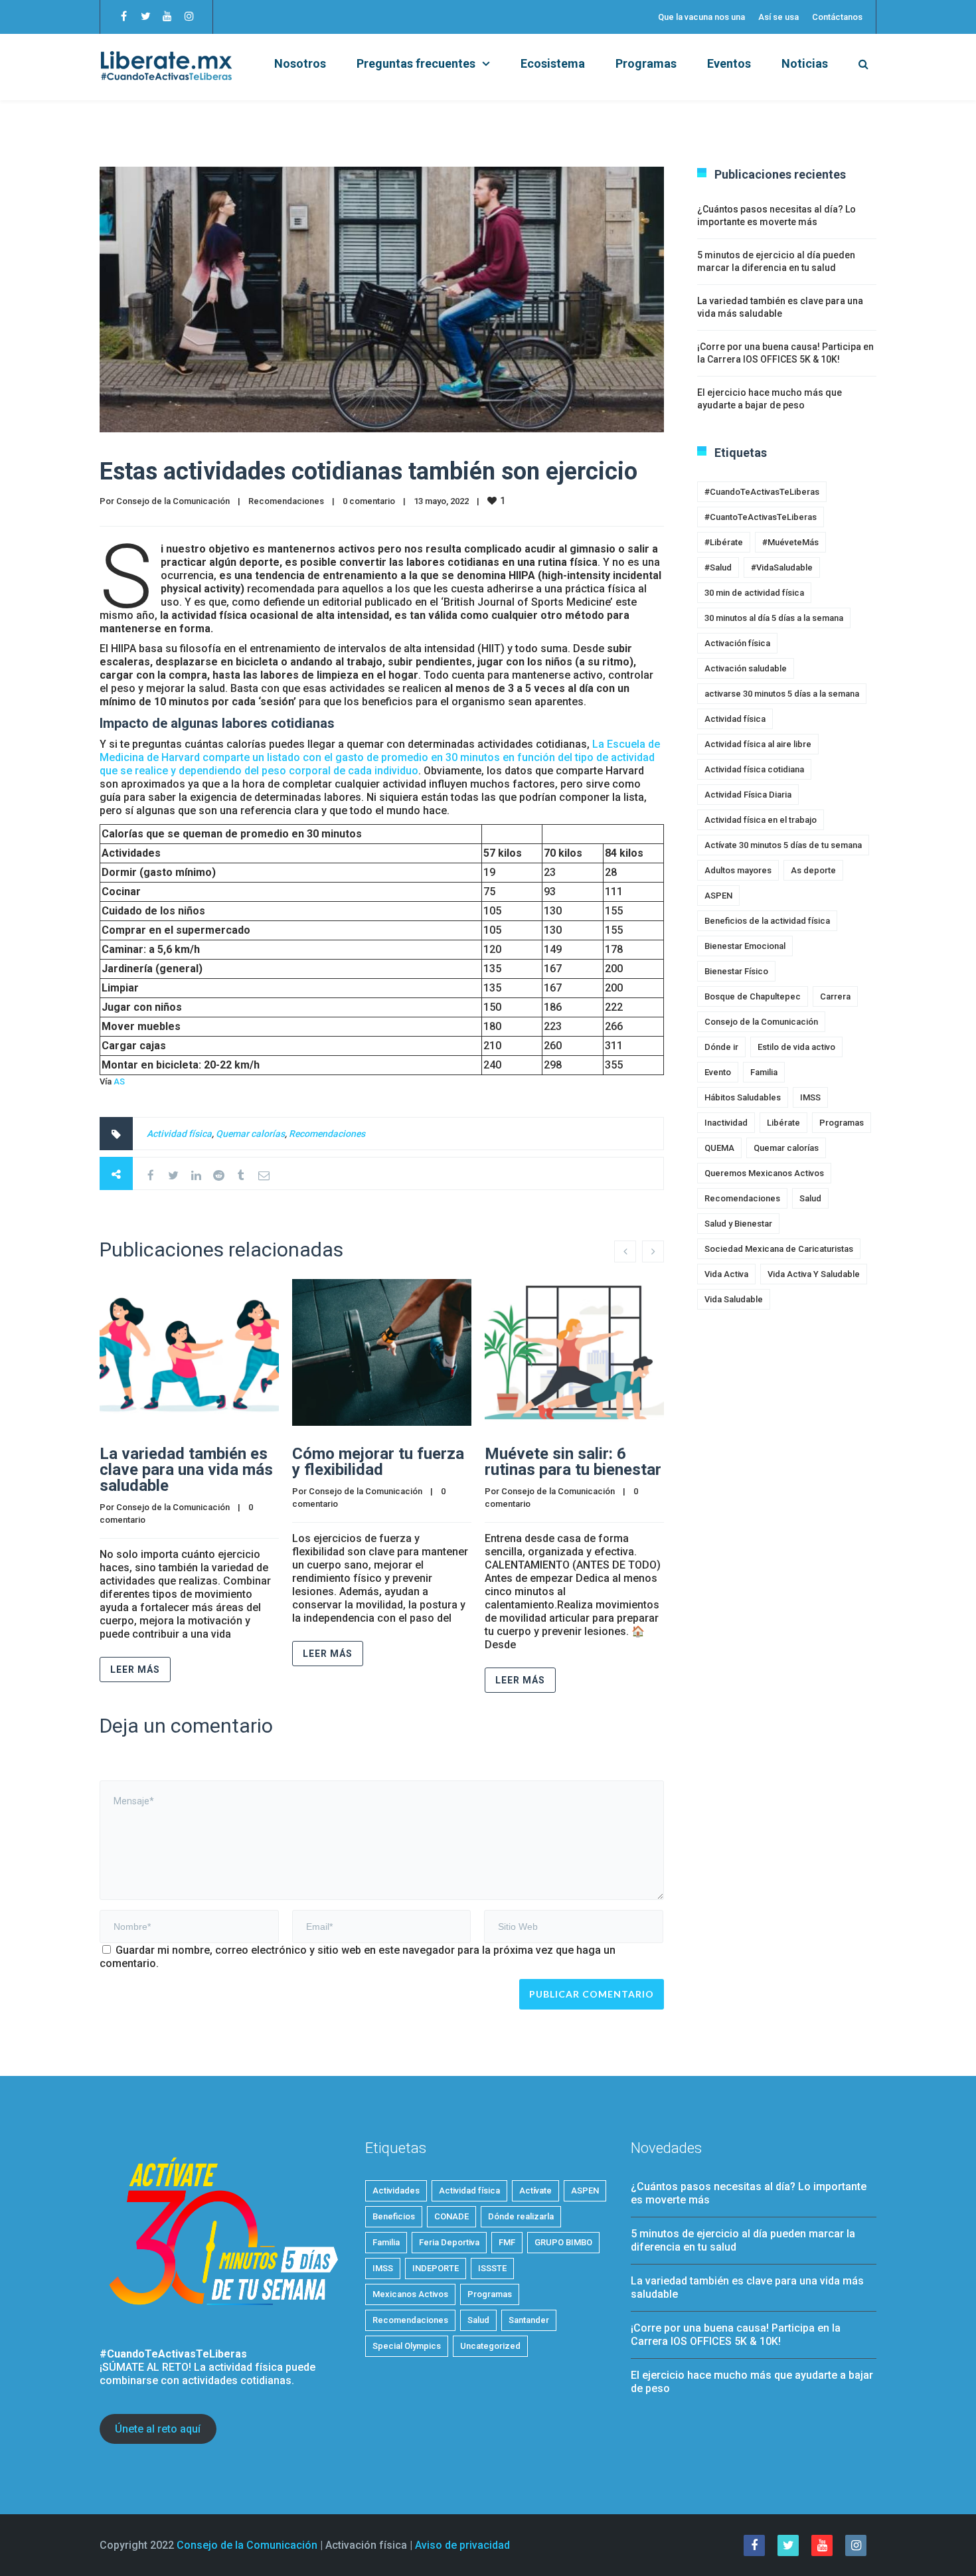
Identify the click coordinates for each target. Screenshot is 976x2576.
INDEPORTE (436, 2268)
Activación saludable (746, 668)
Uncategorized (490, 2346)
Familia (764, 1072)
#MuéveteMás (790, 542)
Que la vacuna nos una (701, 17)
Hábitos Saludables (743, 1097)
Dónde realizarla (521, 2216)
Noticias (805, 63)
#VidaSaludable (782, 567)
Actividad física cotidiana (754, 769)
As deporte (813, 870)
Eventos (729, 63)
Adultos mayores (738, 870)
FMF (507, 2242)
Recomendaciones (286, 501)
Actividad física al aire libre (758, 744)
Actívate (535, 2190)
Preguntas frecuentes (416, 63)
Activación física (737, 643)
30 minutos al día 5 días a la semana (774, 618)
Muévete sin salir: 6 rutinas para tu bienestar (573, 1462)
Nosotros (300, 63)
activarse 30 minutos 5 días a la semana (782, 694)
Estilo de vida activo (796, 1047)
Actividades (396, 2190)
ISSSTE (492, 2268)
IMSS (810, 1097)
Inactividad (726, 1123)
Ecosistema (553, 63)
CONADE (451, 2216)
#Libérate (724, 542)
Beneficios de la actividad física (767, 921)
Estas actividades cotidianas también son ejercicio (368, 472)
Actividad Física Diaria (748, 795)
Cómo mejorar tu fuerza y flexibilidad (378, 1462)
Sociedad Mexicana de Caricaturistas (779, 1249)
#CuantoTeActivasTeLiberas (761, 517)
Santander (529, 2320)
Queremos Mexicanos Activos (764, 1173)
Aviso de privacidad (462, 2545)
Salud (810, 1198)
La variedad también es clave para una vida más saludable (186, 1470)
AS (119, 1081)
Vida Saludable (734, 1299)
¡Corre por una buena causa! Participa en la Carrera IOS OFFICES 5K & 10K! (736, 2335)
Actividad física (179, 1134)
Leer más (135, 1670)
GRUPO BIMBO (563, 2242)
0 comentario (369, 501)
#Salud (718, 567)
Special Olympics (407, 2346)
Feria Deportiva (449, 2242)
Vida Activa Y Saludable (814, 1274)
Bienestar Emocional (745, 946)
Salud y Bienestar (738, 1224)
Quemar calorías (250, 1134)
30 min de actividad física (754, 593)
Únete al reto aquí (158, 2429)
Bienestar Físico (736, 971)
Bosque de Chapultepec (753, 996)
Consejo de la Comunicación (173, 501)
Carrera (835, 996)
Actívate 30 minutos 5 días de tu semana (783, 845)
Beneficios (394, 2216)
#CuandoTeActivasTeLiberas (762, 492)
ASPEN (718, 896)
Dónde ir (721, 1047)
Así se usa (778, 17)
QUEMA (719, 1148)
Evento (718, 1072)
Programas (646, 63)
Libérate (783, 1123)
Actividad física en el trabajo (761, 820)
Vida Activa (726, 1274)
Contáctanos (837, 17)
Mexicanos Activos (410, 2294)
